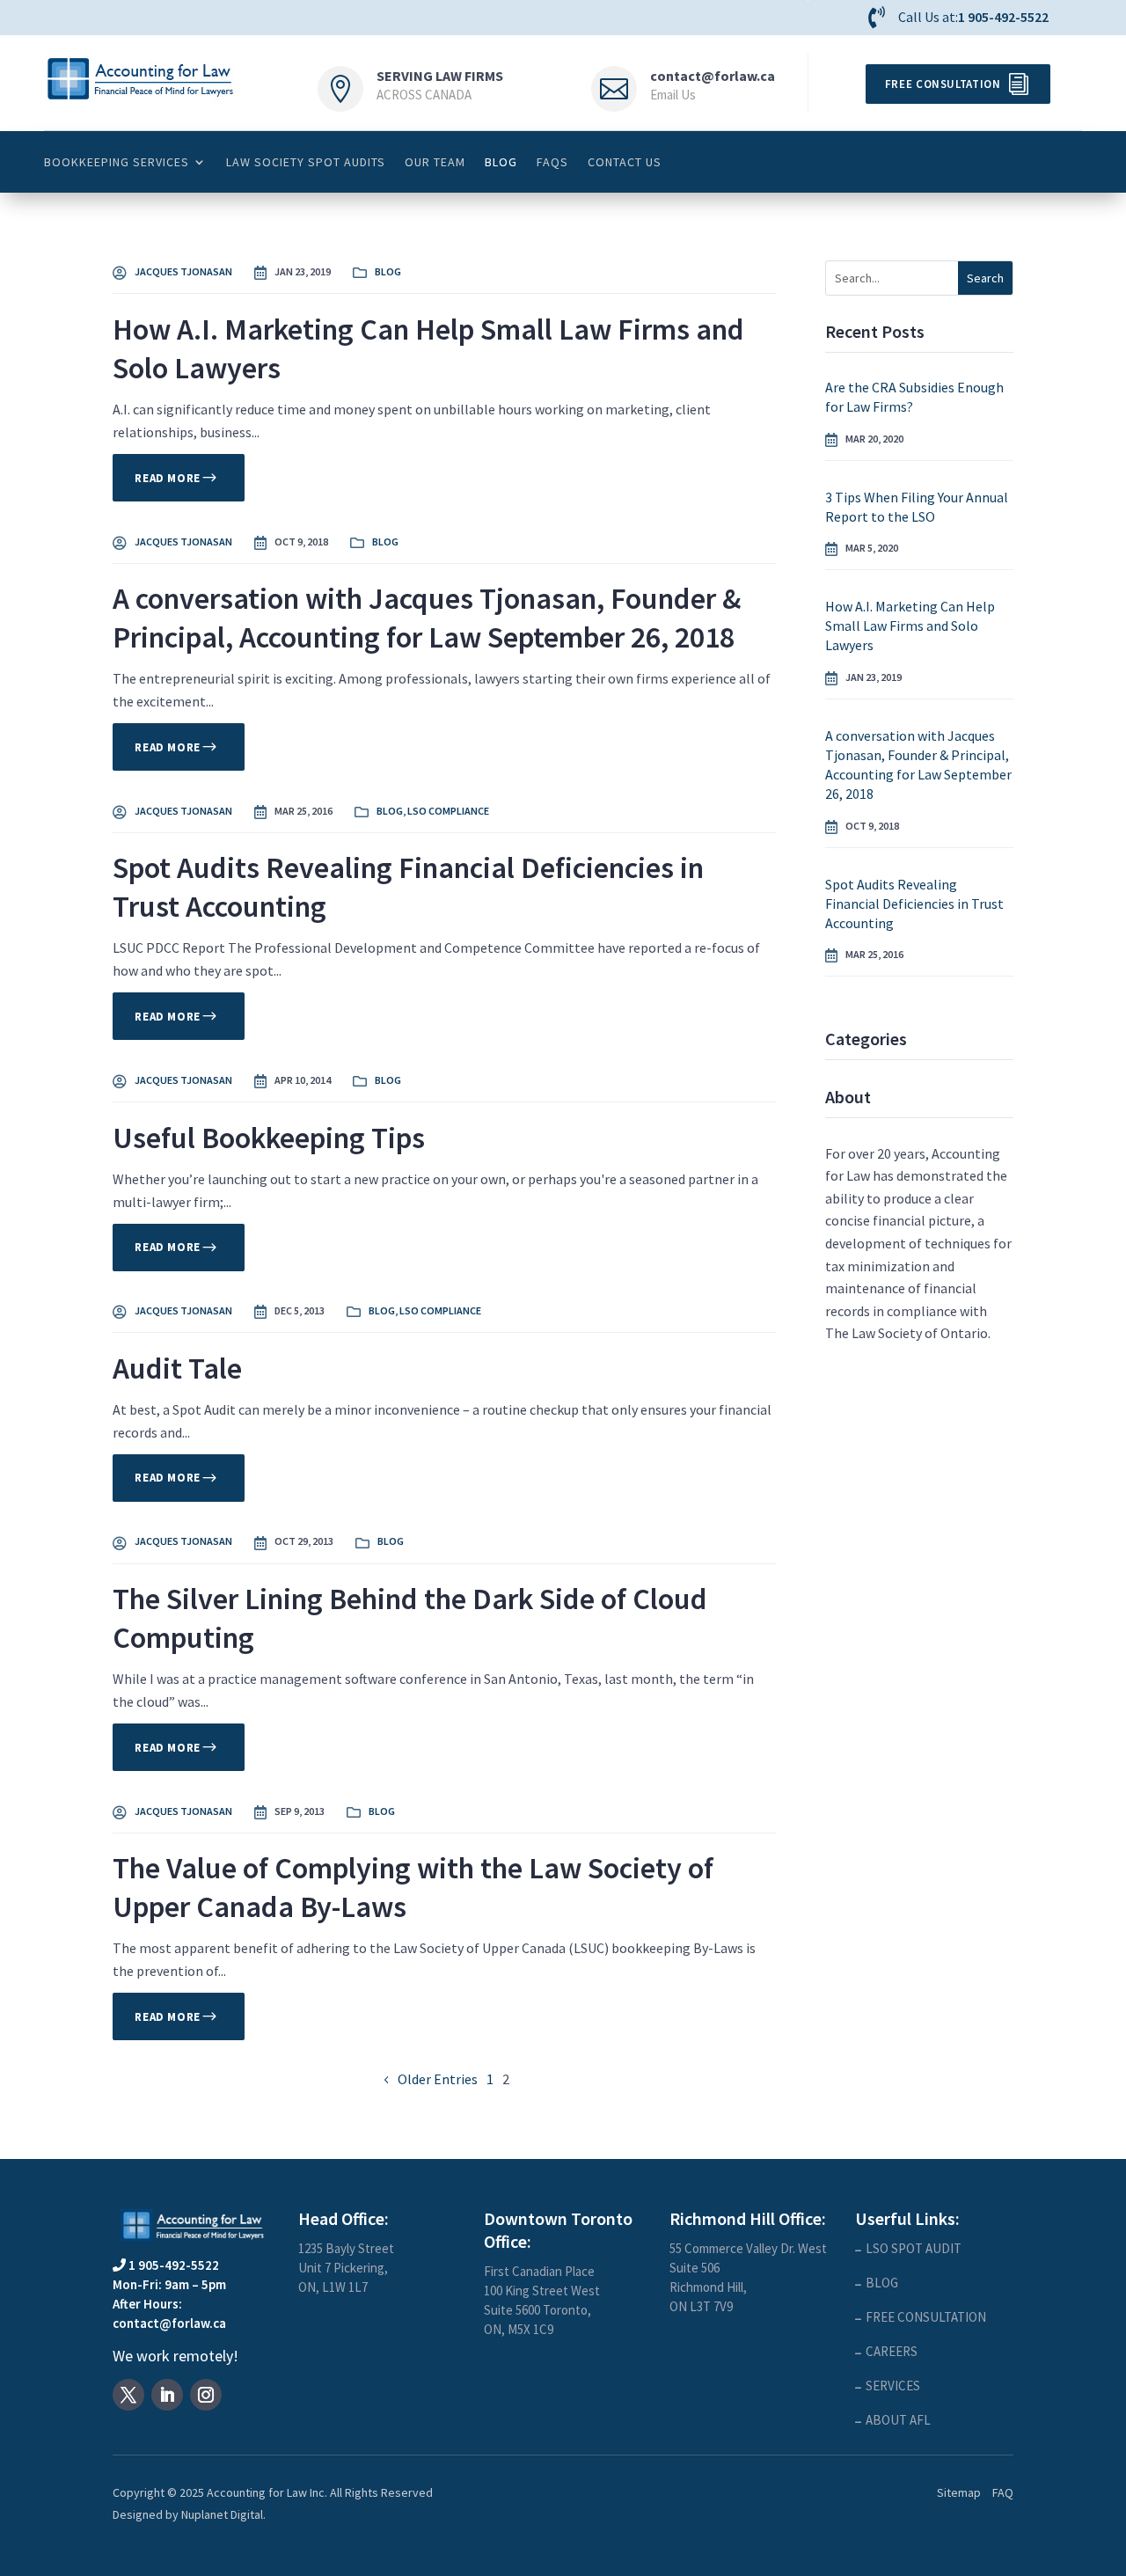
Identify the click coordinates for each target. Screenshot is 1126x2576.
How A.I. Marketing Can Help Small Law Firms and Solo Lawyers (428, 348)
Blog (388, 271)
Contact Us (625, 162)
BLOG (501, 162)
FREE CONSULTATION (926, 2317)
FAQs (552, 162)
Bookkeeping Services (117, 162)
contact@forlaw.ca (713, 76)
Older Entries (438, 2079)
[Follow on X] (128, 2395)
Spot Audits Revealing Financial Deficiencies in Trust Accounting (408, 887)
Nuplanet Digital (222, 2514)
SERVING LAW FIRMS (440, 76)
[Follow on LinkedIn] (167, 2395)
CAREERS (892, 2351)
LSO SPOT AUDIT (914, 2248)
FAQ (1003, 2492)
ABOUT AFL (898, 2420)
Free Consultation (943, 84)
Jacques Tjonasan (183, 271)
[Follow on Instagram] (206, 2395)
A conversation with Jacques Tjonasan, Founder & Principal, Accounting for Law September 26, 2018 (427, 618)
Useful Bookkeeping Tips (269, 1138)
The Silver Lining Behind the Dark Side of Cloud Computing (410, 1618)
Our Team (435, 162)
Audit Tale (177, 1368)
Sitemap (959, 2492)
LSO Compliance (448, 811)
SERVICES (893, 2386)
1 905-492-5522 (1003, 17)
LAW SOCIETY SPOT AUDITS (306, 162)
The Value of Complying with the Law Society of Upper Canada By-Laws (413, 1887)
